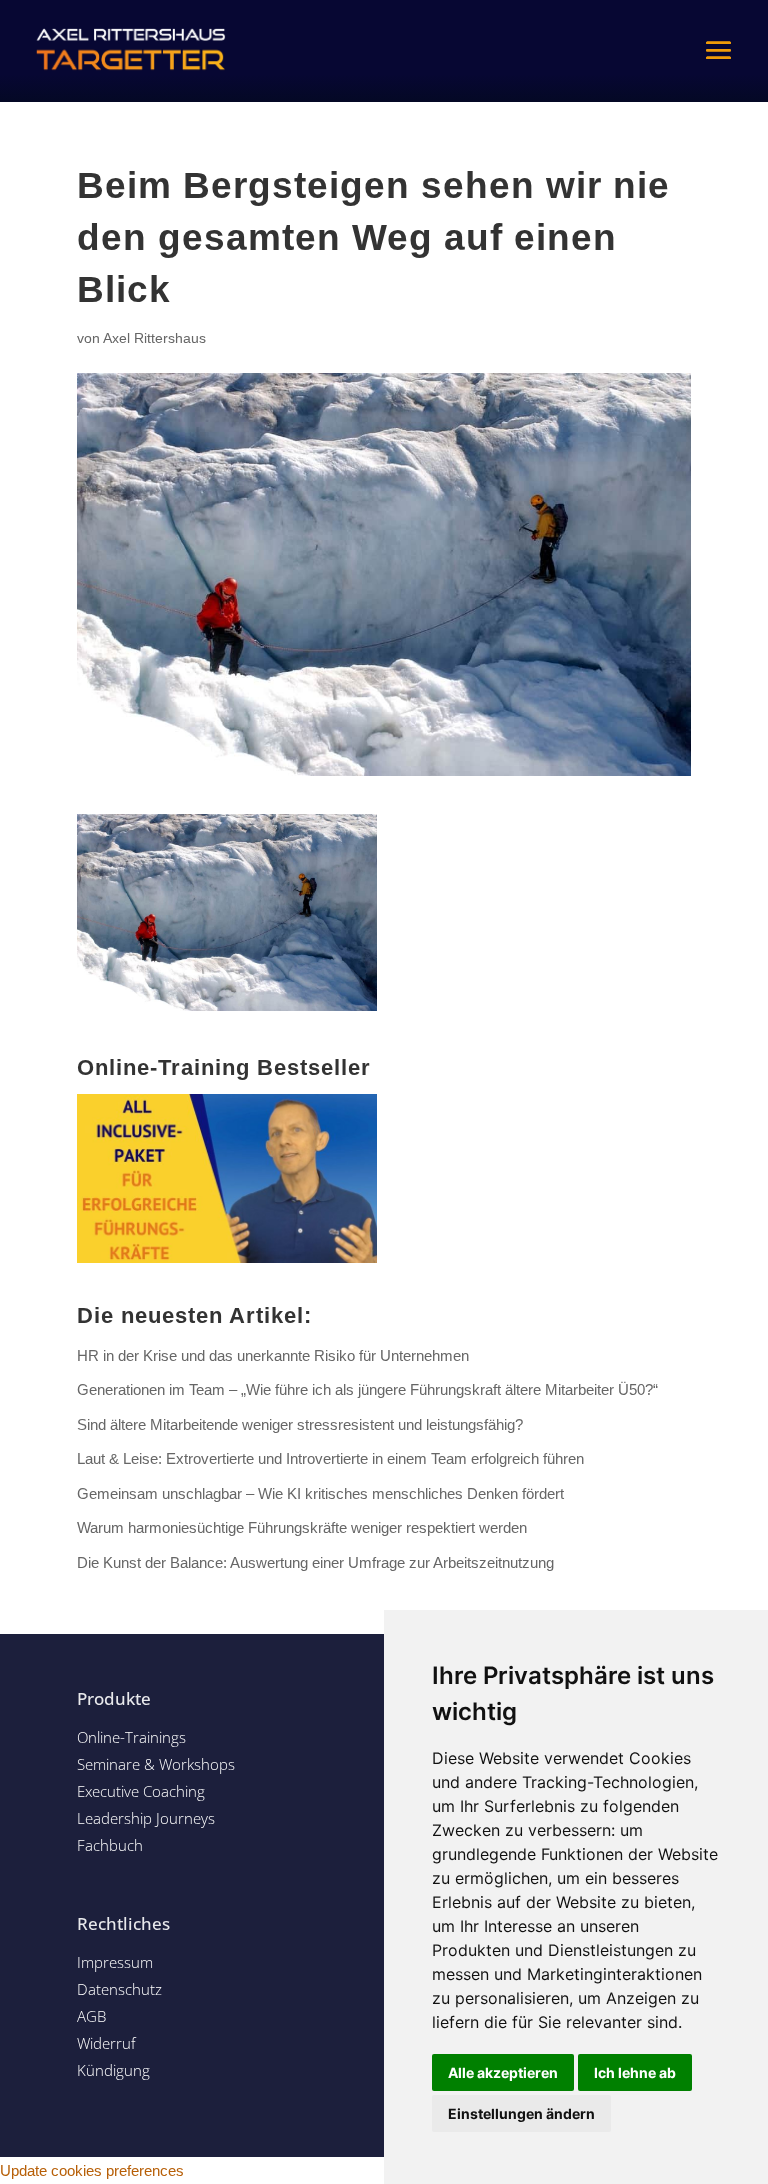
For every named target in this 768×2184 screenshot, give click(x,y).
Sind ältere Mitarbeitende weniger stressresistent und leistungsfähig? (300, 1424)
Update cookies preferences (92, 2170)
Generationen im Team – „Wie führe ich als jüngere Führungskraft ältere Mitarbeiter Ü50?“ (367, 1389)
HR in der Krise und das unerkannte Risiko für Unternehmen (273, 1355)
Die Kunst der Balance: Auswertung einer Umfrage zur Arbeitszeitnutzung (315, 1562)
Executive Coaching (141, 1791)
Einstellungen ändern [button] (521, 2113)
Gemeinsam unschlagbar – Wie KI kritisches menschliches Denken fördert (320, 1493)
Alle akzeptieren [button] (503, 2072)
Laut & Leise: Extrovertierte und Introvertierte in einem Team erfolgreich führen (330, 1458)
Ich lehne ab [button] (635, 2072)
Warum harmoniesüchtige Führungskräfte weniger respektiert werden (302, 1527)
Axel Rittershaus (154, 338)
